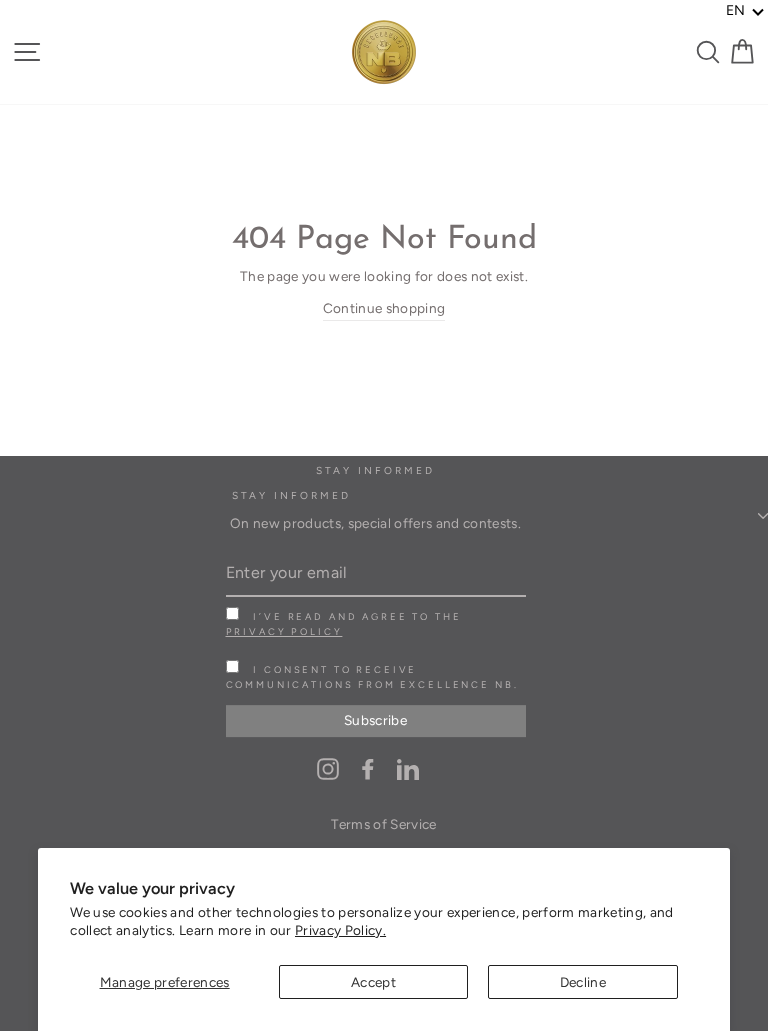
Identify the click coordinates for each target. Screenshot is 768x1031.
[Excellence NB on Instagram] (328, 768)
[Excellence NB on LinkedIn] (408, 768)
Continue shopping (384, 308)
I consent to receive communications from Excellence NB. (372, 677)
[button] (745, 11)
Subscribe (375, 720)
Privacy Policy (284, 631)
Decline (583, 982)
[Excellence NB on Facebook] (368, 768)
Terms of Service (383, 824)
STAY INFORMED (292, 495)
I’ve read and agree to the (344, 624)
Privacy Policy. (340, 930)
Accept (373, 982)
